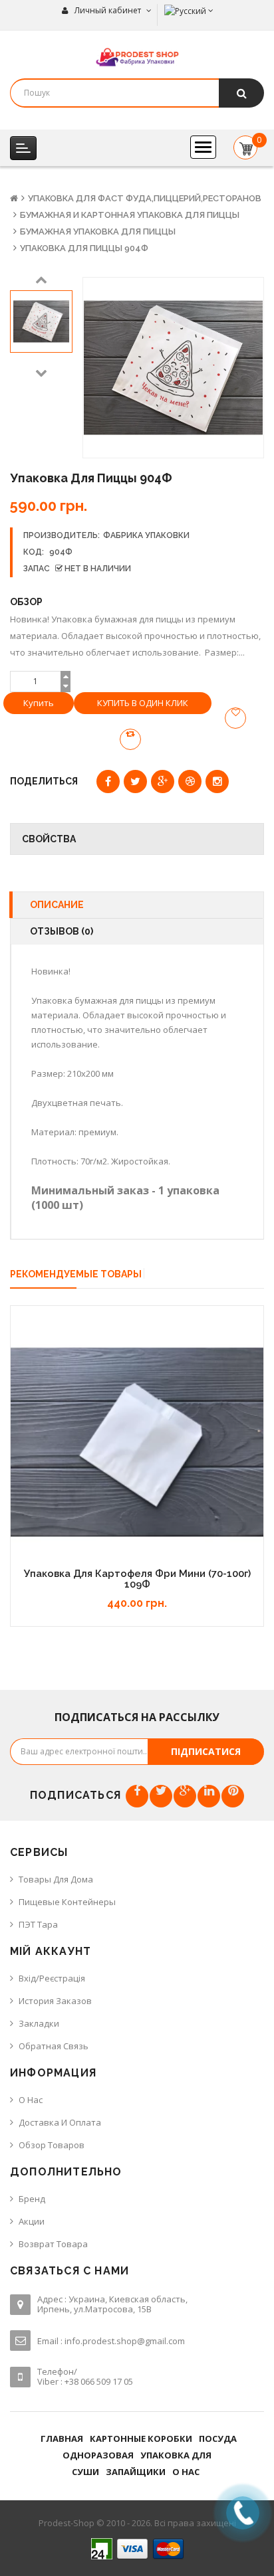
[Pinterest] (233, 1796)
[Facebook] (137, 1796)
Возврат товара (53, 2244)
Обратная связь (54, 2046)
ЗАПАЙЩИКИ (136, 2472)
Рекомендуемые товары (76, 1274)
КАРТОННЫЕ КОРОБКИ (141, 2438)
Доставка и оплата (60, 2122)
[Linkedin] (209, 1796)
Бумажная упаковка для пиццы (98, 231)
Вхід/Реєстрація (52, 1978)
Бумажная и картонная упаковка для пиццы (130, 215)
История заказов (55, 2001)
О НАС (186, 2472)
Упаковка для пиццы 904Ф (84, 248)
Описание (57, 905)
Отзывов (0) (62, 931)
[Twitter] (161, 1796)
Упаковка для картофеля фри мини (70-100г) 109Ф (137, 1579)
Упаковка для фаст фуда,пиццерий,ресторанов (145, 198)
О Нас (31, 2100)
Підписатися (206, 1751)
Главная (62, 2438)
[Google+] (185, 1796)
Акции (32, 2221)
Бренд (32, 2199)
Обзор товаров (52, 2145)
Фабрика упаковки (146, 535)
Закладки (39, 2023)
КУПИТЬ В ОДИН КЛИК (143, 703)
